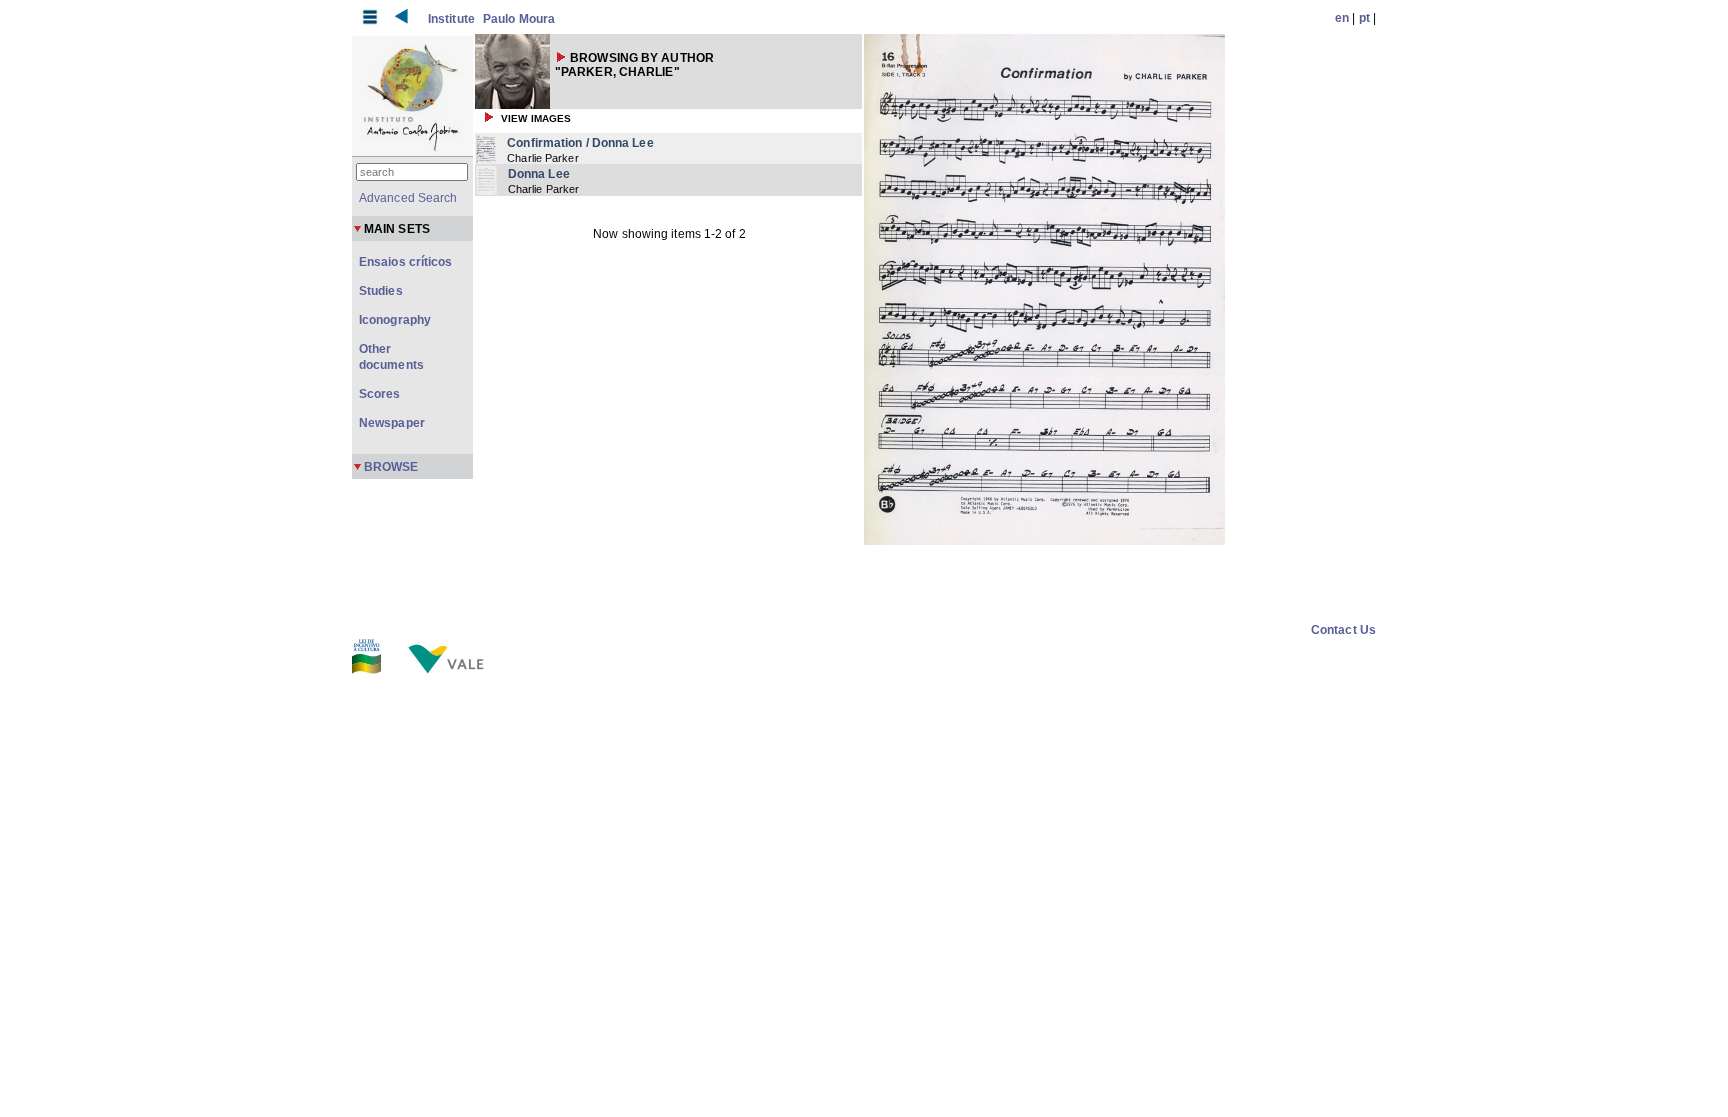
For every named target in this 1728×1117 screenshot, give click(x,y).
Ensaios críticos (406, 262)
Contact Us (1343, 630)
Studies (381, 291)
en (1342, 18)
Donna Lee (539, 174)
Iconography (395, 320)
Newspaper (392, 423)
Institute (451, 19)
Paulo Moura (519, 19)
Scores (380, 394)
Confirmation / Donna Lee (580, 143)
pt (1364, 18)
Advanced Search (408, 198)
